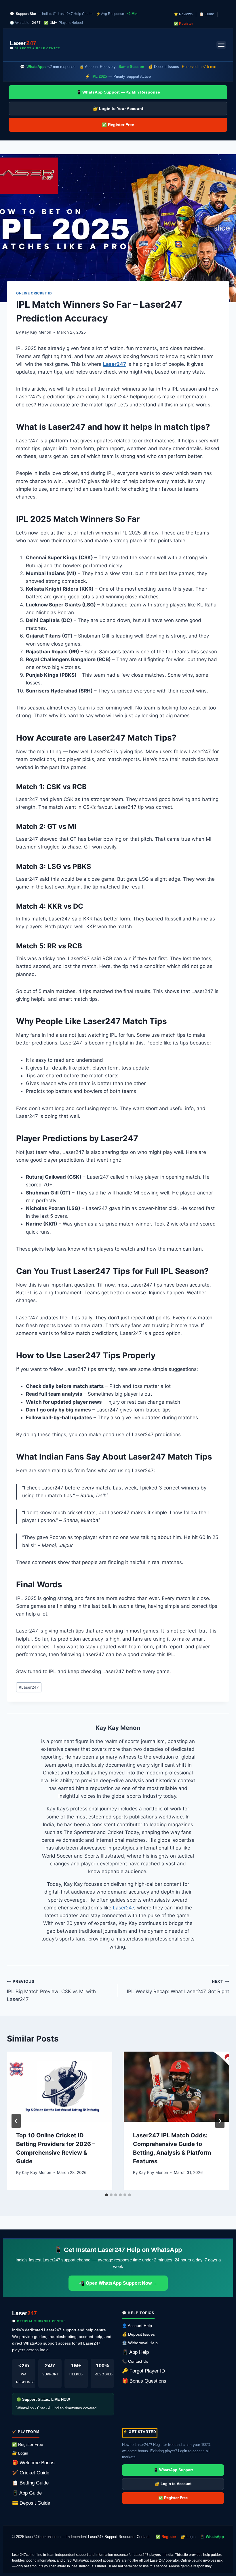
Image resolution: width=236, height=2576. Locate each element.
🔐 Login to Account (173, 2484)
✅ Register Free (118, 125)
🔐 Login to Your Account (118, 109)
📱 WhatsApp (212, 2537)
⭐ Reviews (183, 14)
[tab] (106, 2195)
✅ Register (183, 24)
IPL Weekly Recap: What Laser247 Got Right (178, 1987)
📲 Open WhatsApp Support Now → (118, 2283)
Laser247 (115, 364)
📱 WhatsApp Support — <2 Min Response (118, 92)
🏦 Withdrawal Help (140, 2343)
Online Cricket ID (34, 293)
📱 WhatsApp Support (173, 2470)
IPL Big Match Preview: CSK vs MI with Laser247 (51, 1991)
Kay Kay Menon (37, 332)
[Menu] (221, 45)
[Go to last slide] (16, 2121)
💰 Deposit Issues (138, 2334)
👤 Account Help (137, 2326)
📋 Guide (207, 14)
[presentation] (60, 2087)
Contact (143, 2537)
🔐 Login (20, 2453)
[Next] (220, 2121)
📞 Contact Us (135, 2361)
